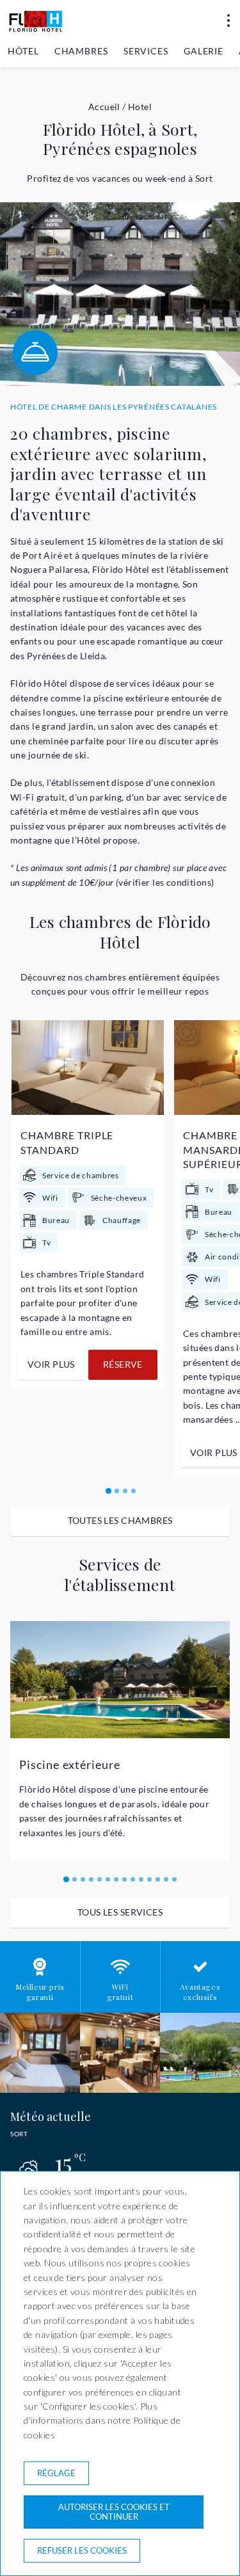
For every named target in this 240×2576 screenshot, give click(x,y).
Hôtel (23, 51)
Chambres (81, 51)
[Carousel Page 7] (116, 1879)
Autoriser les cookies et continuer (114, 2512)
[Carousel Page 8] (124, 1879)
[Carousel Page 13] (166, 1879)
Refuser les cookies (82, 2550)
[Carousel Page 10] (141, 1879)
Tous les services (120, 1912)
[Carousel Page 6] (108, 1879)
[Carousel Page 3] (125, 1491)
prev (26, 1240)
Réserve (123, 1364)
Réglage (56, 2473)
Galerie (204, 51)
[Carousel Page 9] (133, 1879)
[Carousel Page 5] (100, 1879)
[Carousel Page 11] (149, 1879)
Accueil (104, 107)
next (216, 1240)
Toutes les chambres (120, 1520)
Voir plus (51, 1364)
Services (146, 51)
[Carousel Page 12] (158, 1879)
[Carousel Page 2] (117, 1491)
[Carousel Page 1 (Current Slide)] (108, 1491)
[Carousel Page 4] (133, 1491)
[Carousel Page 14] (174, 1879)
